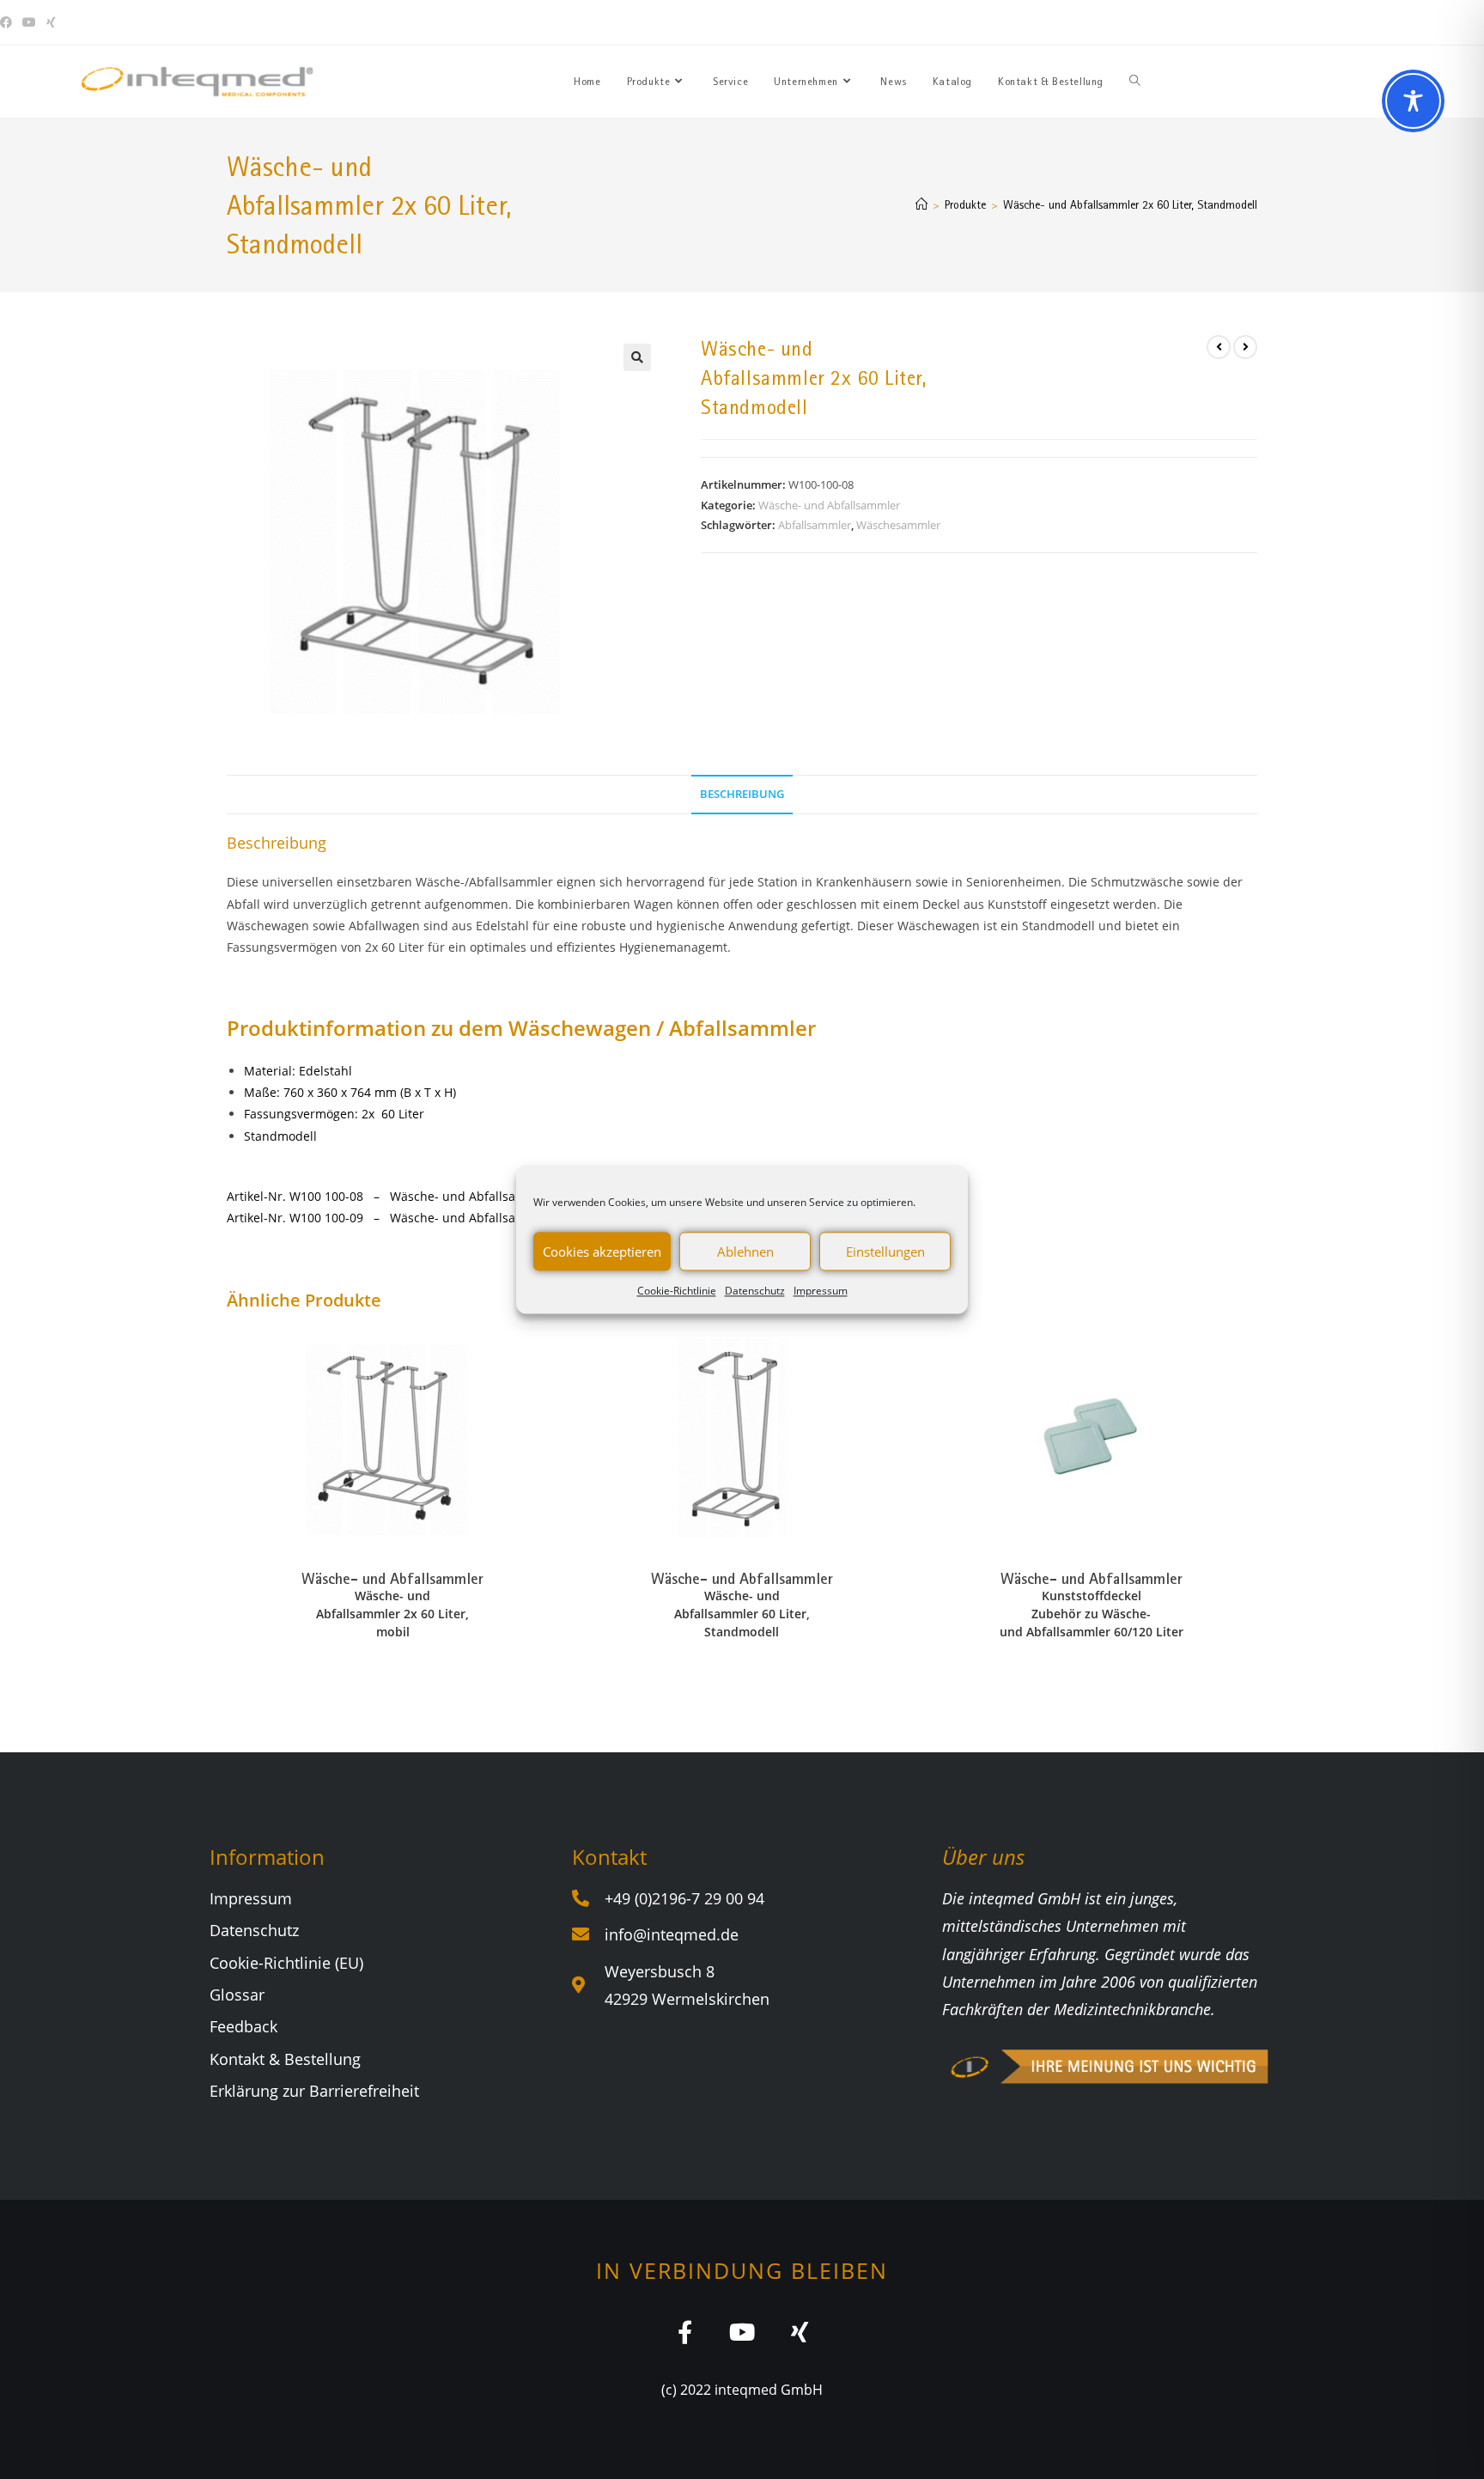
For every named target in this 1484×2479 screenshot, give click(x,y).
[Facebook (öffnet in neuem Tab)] (9, 22)
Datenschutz (755, 1291)
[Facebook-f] (685, 2332)
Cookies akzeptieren (602, 1252)
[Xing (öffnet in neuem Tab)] (51, 22)
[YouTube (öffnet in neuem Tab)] (29, 22)
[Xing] (800, 2332)
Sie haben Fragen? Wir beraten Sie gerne (1172, 22)
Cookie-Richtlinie (677, 1291)
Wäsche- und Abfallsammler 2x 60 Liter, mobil (392, 1614)
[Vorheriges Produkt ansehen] (1219, 347)
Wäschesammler (898, 525)
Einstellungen (885, 1252)
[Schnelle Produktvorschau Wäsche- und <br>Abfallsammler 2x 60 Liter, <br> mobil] (553, 1355)
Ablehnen (745, 1252)
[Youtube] (742, 2332)
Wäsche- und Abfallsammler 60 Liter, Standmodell (742, 1614)
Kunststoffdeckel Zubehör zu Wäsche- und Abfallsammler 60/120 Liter (1092, 1614)
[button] (637, 357)
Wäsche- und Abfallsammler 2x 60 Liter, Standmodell (1130, 204)
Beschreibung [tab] (742, 794)
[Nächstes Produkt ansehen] (1245, 347)
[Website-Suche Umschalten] (1135, 82)
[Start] (921, 204)
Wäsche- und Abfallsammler (829, 505)
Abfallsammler (815, 525)
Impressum (821, 1291)
